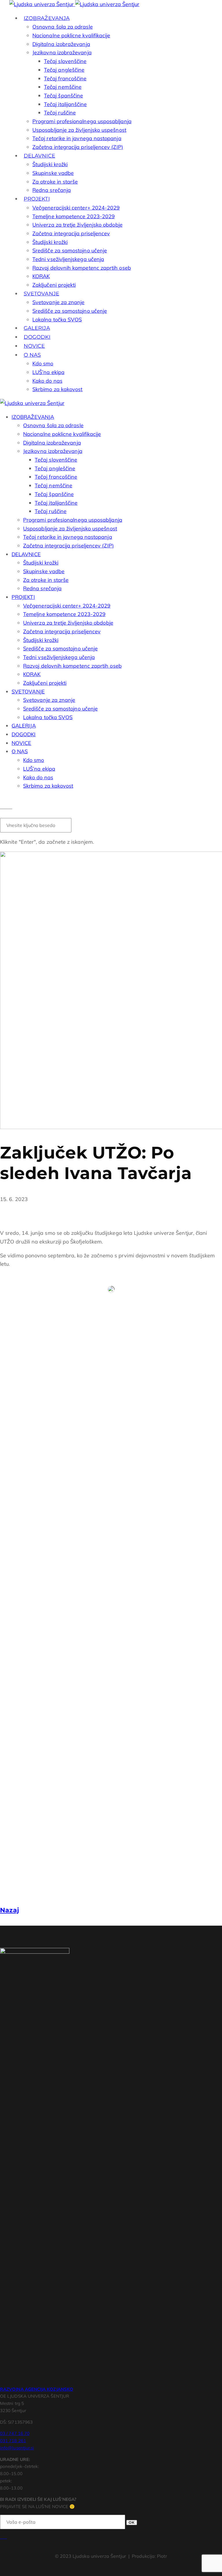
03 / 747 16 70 (15, 2433)
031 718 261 (13, 2441)
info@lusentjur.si (17, 2448)
